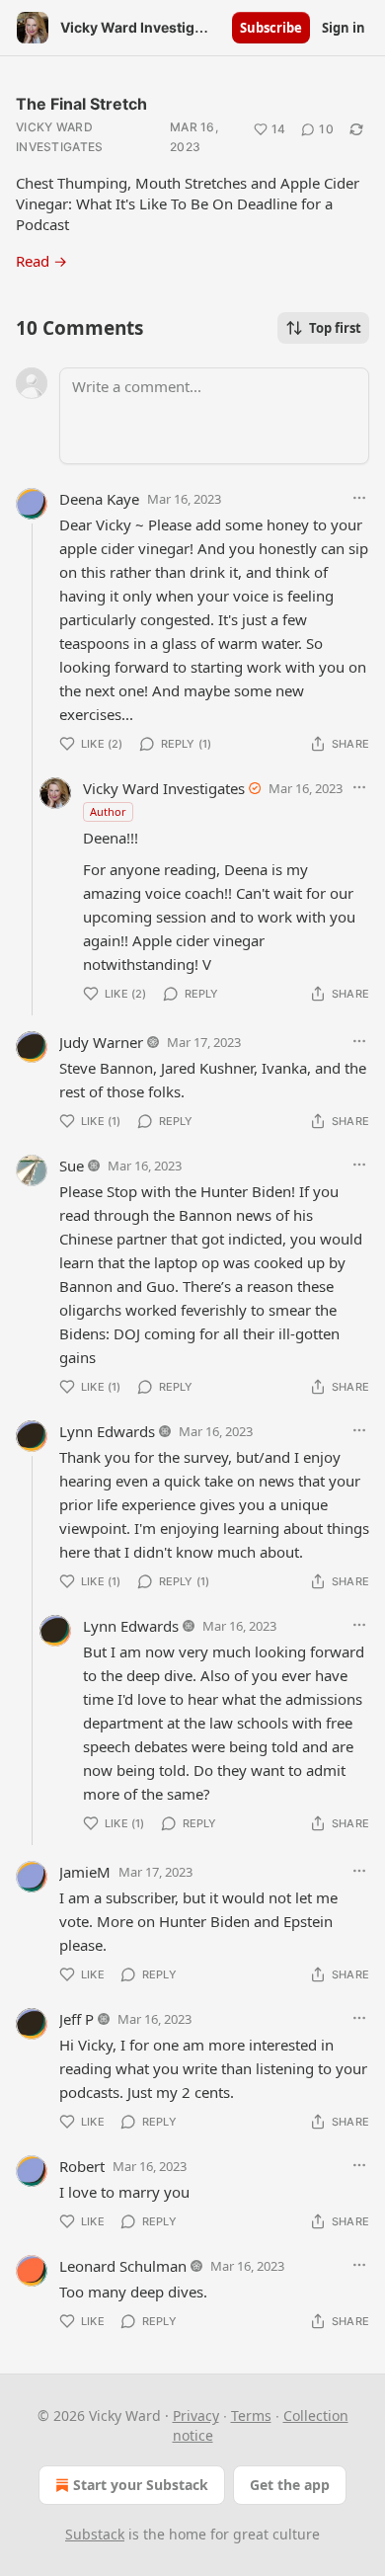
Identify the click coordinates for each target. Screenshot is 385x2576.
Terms (251, 2415)
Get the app (290, 2485)
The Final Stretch (81, 104)
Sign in (344, 28)
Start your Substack (141, 2485)
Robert (82, 2166)
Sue (72, 1166)
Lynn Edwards (107, 1431)
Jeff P (77, 2019)
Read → (41, 261)
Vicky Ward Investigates (60, 137)
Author (108, 811)
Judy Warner (101, 1042)
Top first (335, 328)
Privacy (196, 2415)
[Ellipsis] (359, 498)
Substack (95, 2534)
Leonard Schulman (123, 2266)
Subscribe (271, 28)
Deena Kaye (99, 499)
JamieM (85, 1872)
